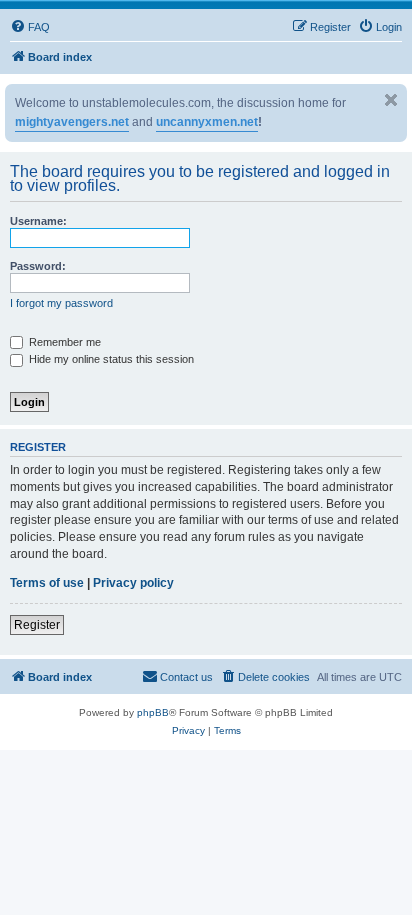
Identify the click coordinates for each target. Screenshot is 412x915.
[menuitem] (30, 27)
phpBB (153, 712)
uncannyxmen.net (207, 122)
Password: (38, 266)
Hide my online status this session (110, 359)
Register (37, 625)
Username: (38, 221)
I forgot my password (61, 303)
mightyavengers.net (72, 122)
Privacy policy (133, 583)
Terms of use (47, 583)
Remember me (63, 342)
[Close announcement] (391, 100)
